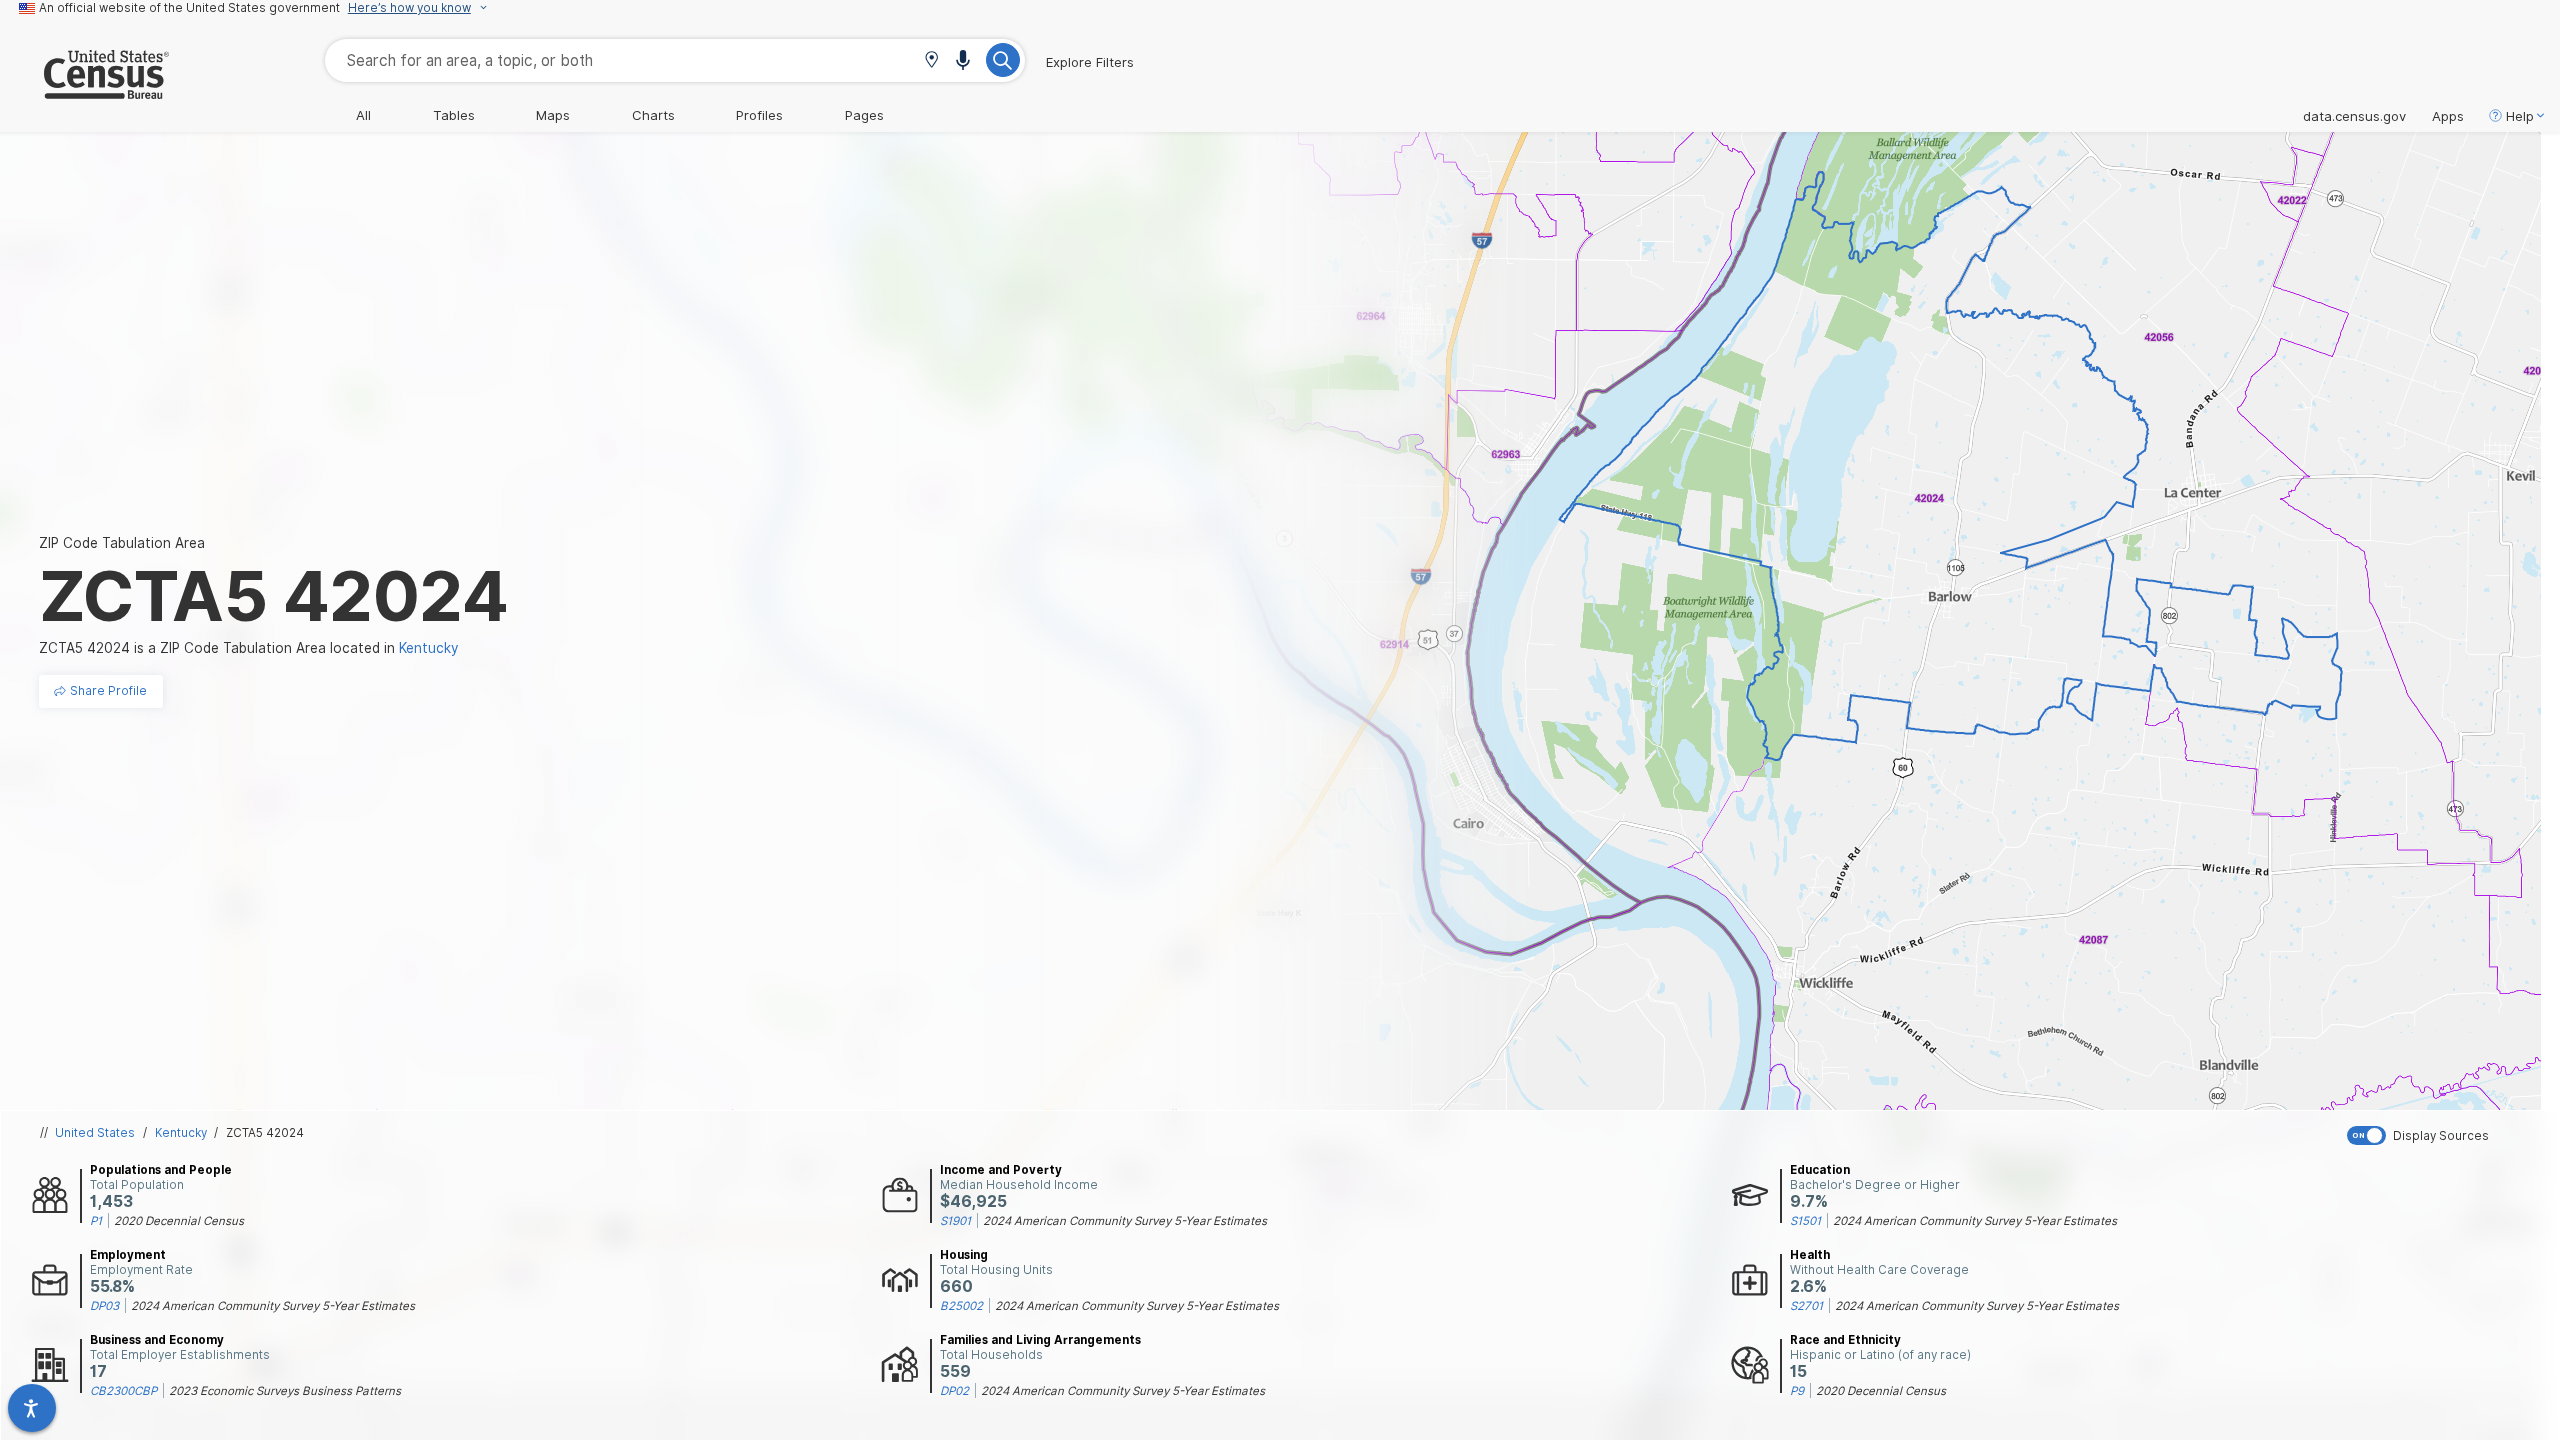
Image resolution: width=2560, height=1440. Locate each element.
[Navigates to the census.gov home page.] (84, 91)
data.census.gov (2354, 116)
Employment (128, 1255)
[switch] (2449, 1135)
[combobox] (675, 60)
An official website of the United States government (189, 8)
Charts (653, 115)
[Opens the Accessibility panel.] (32, 1408)
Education (1820, 1170)
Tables (454, 115)
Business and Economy (157, 1340)
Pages (864, 115)
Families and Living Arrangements (1040, 1340)
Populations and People (161, 1170)
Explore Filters (1090, 62)
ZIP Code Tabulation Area (122, 543)
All (363, 115)
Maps (553, 115)
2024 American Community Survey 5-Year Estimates (1125, 1221)
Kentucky (181, 1133)
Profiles (759, 115)
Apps (2448, 116)
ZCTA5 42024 (265, 1133)
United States (95, 1133)
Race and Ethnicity (1845, 1340)
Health (1810, 1255)
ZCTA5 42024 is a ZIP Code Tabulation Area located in (249, 648)
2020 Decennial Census (179, 1221)
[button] (931, 61)
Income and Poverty (1001, 1170)
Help (2520, 116)
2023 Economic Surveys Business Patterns (285, 1391)
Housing (964, 1255)
